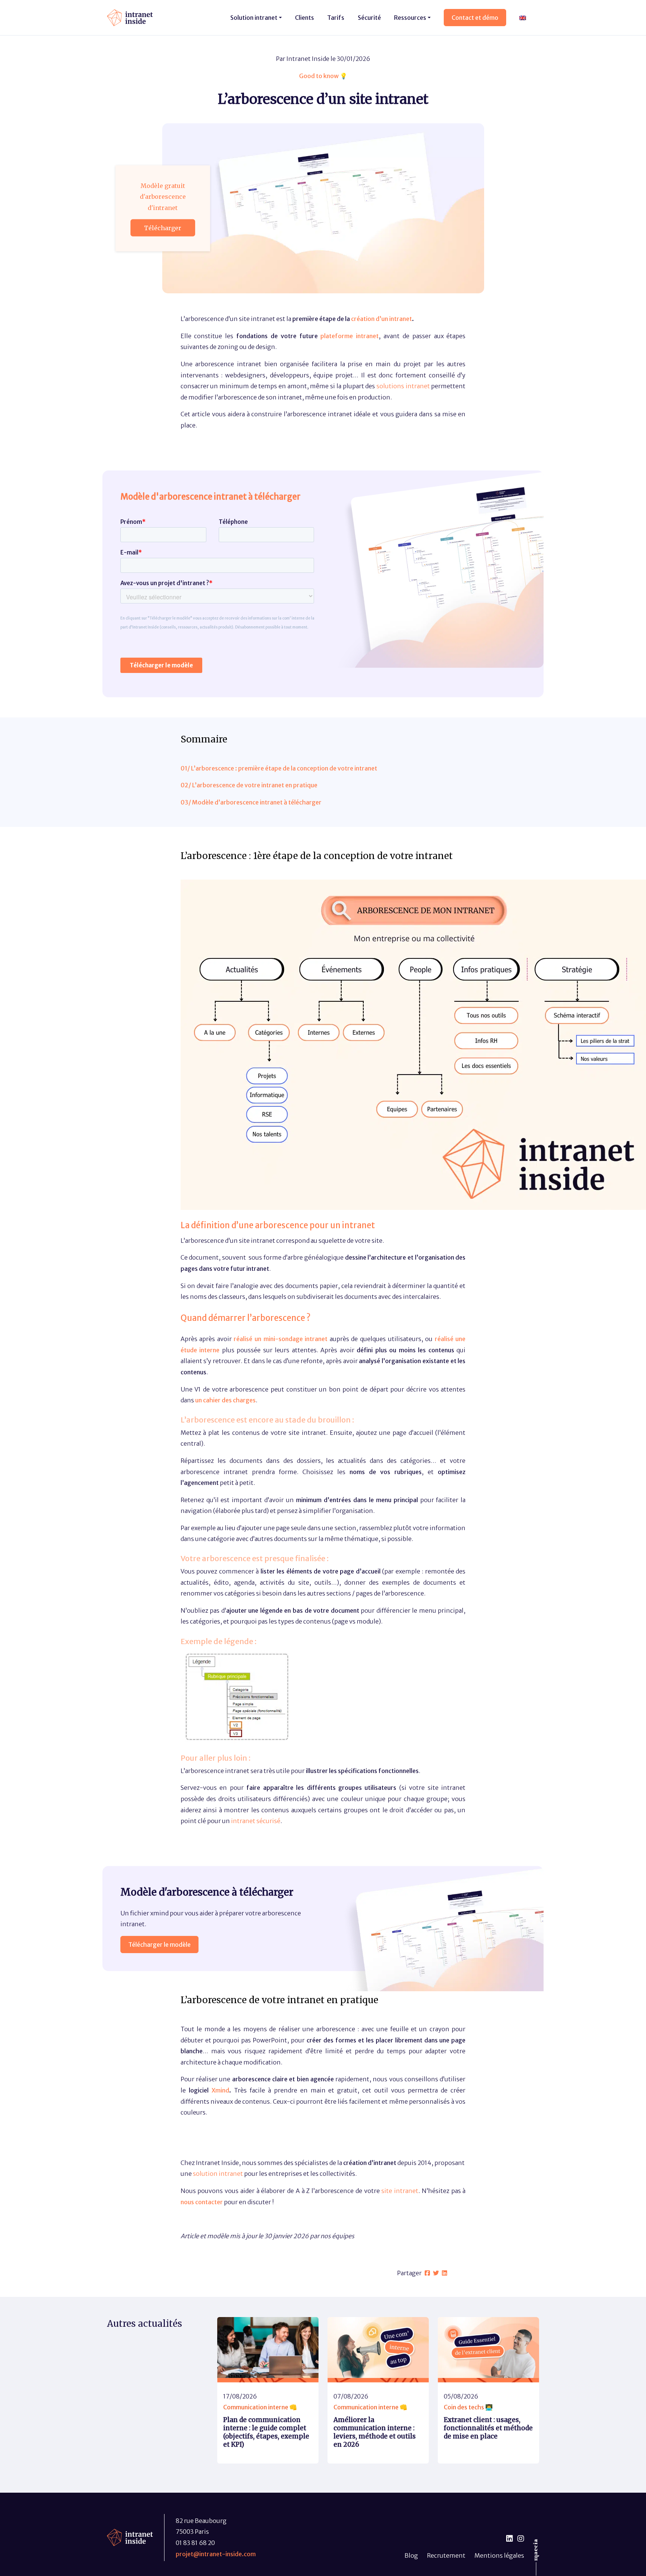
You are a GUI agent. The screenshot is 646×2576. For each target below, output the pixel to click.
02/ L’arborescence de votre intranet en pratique (249, 785)
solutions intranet (403, 386)
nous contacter (202, 2202)
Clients (304, 18)
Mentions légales (499, 2555)
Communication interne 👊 (260, 2407)
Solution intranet (254, 18)
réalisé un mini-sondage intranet (281, 1339)
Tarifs (336, 18)
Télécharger (163, 228)
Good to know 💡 (323, 76)
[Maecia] (536, 2550)
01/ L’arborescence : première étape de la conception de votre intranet (279, 768)
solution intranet (218, 2174)
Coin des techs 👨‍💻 (468, 2407)
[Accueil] (130, 17)
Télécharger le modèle (159, 1945)
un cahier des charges (225, 1400)
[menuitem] (523, 17)
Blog (411, 2555)
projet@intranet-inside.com (216, 2554)
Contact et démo (475, 18)
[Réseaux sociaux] (510, 2539)
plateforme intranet (350, 336)
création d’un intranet (382, 319)
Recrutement (446, 2555)
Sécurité (369, 18)
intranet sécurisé (256, 1821)
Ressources (410, 18)
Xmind (220, 2090)
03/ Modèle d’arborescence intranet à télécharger (251, 802)
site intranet (400, 2191)
